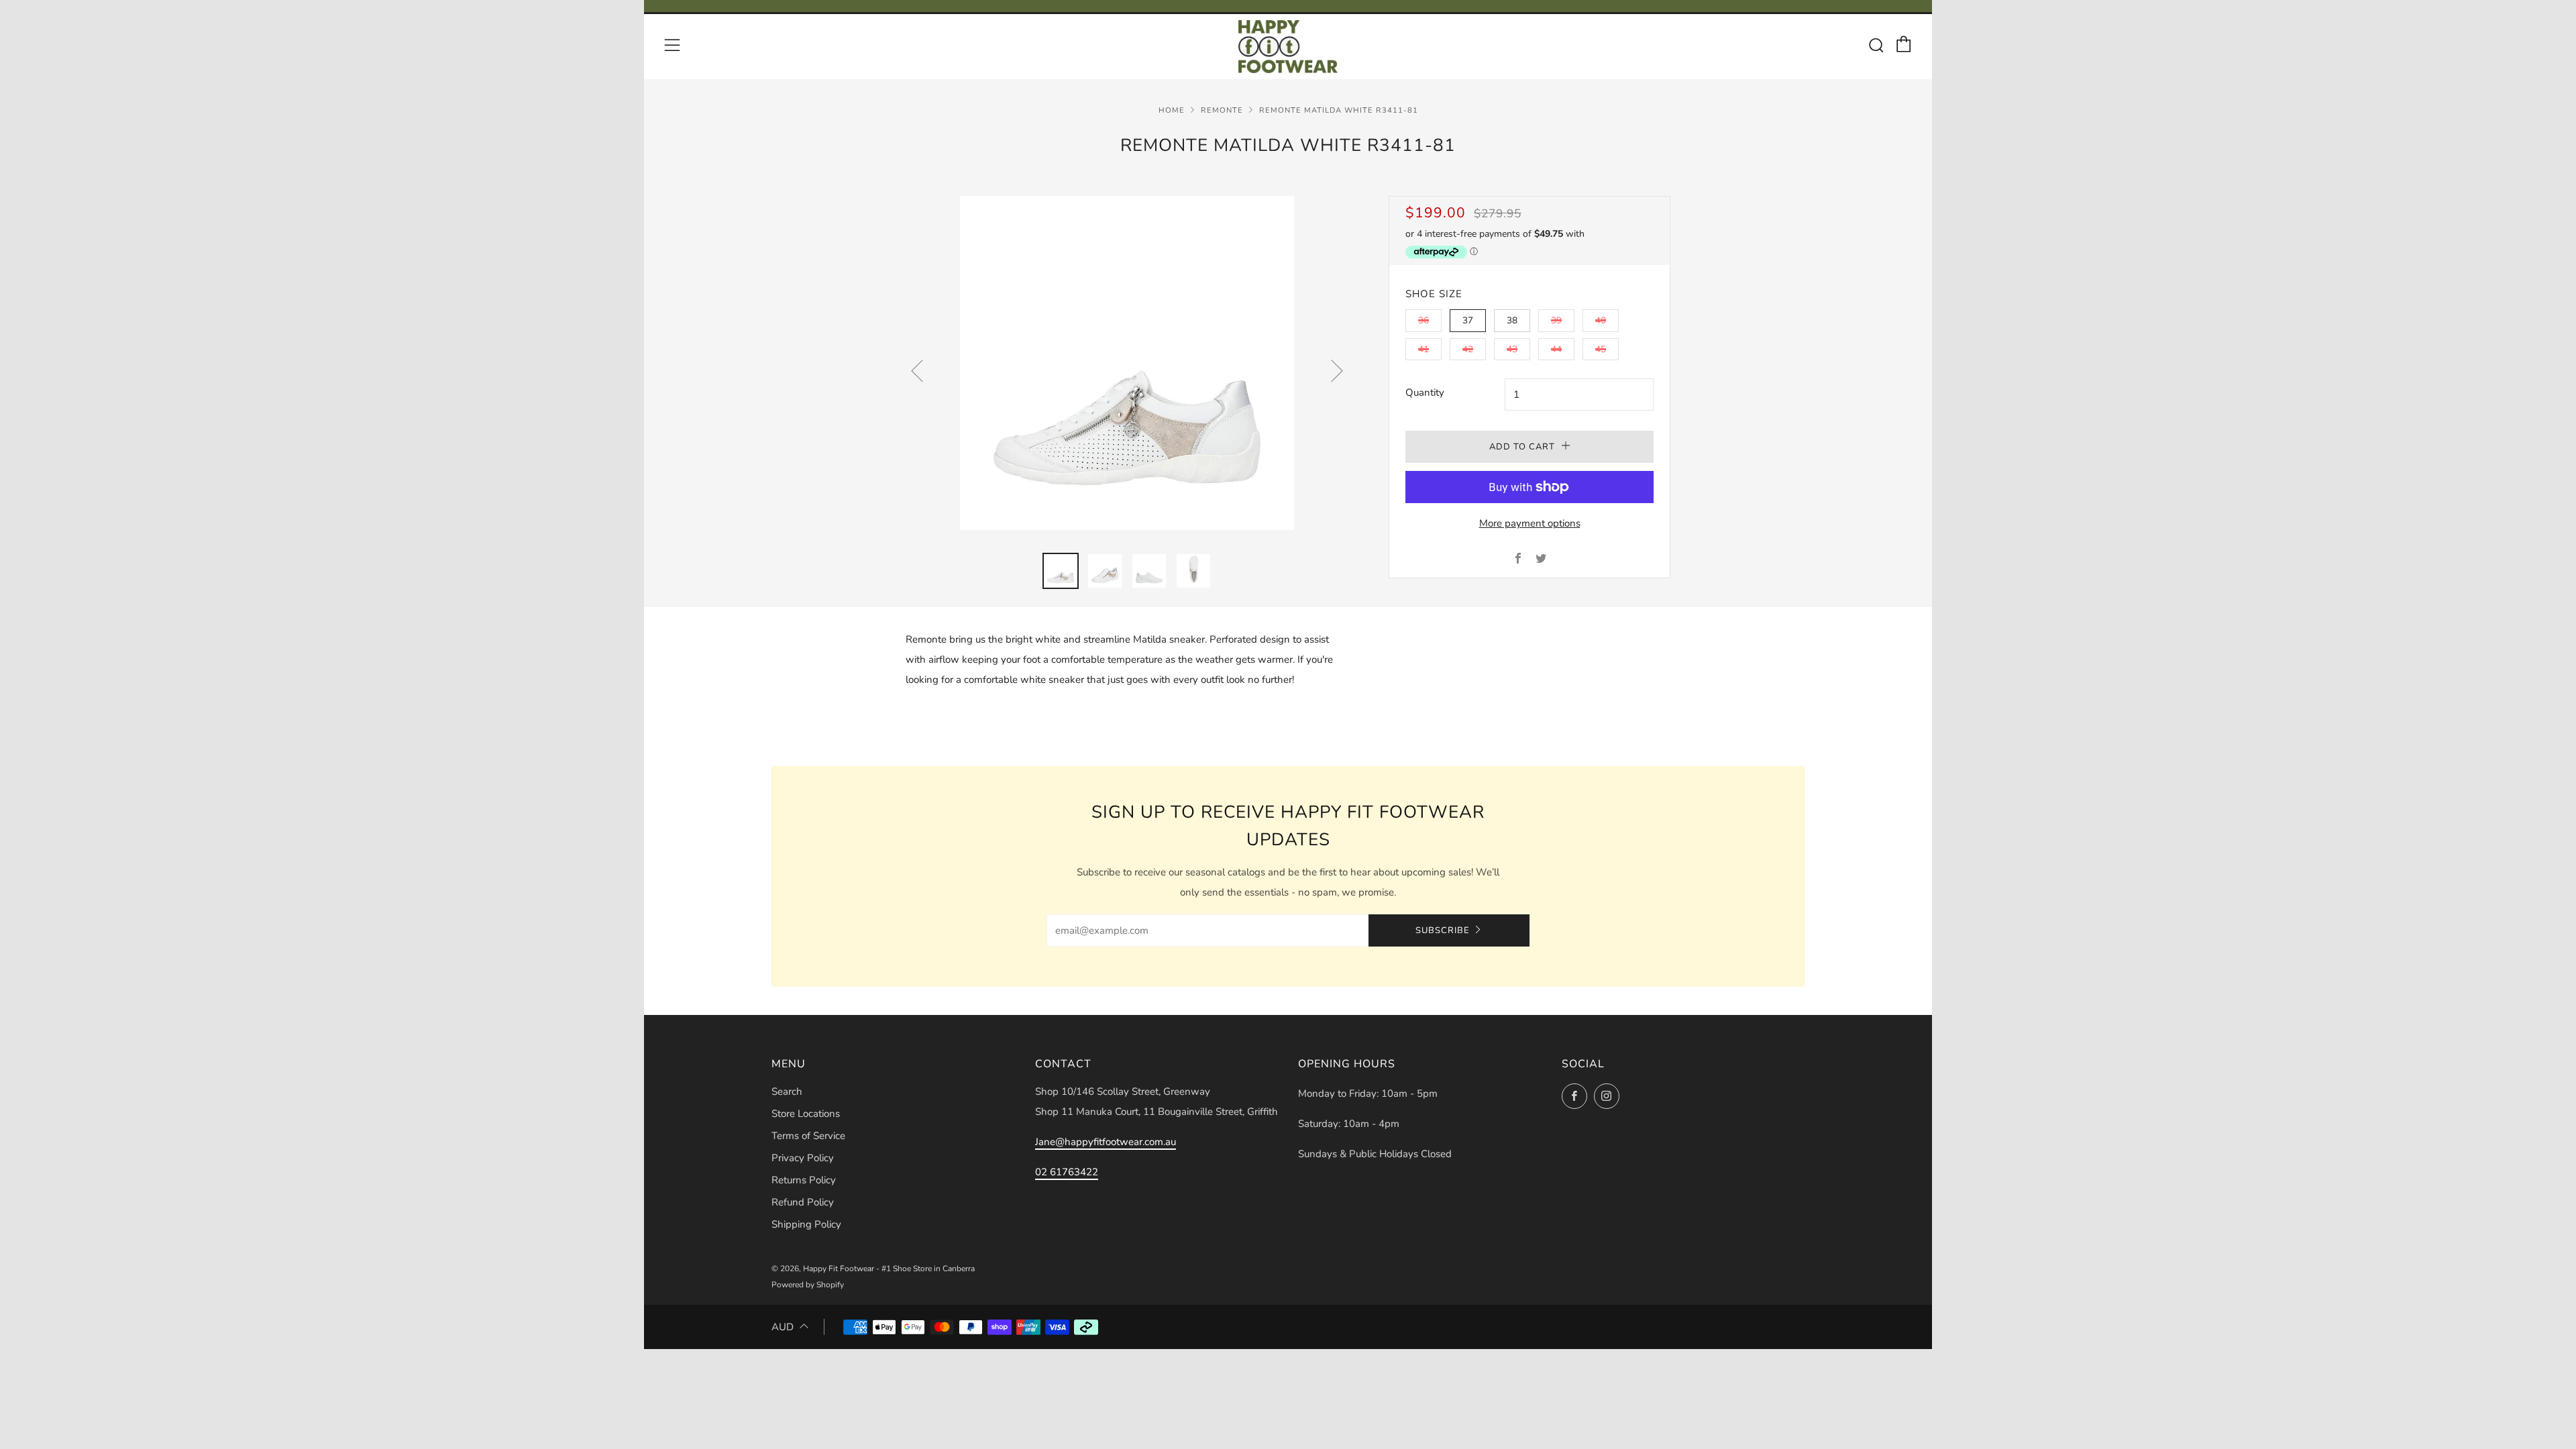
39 (1556, 320)
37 (1468, 320)
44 (1556, 349)
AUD (783, 1327)
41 (1424, 349)
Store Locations (806, 1114)
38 (1512, 320)
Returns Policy (804, 1180)
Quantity (1425, 392)
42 (1468, 349)
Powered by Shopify (808, 1285)
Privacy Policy (803, 1158)
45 (1601, 349)
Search (787, 1091)
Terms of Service (808, 1136)
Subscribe (1443, 930)
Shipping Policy (806, 1224)
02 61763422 (1067, 1172)
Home (1172, 110)
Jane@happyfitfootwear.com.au (1106, 1142)
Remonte (1222, 110)
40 (1601, 320)
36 (1424, 320)
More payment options (1530, 523)
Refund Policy (803, 1202)
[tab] (1061, 571)
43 (1512, 349)
